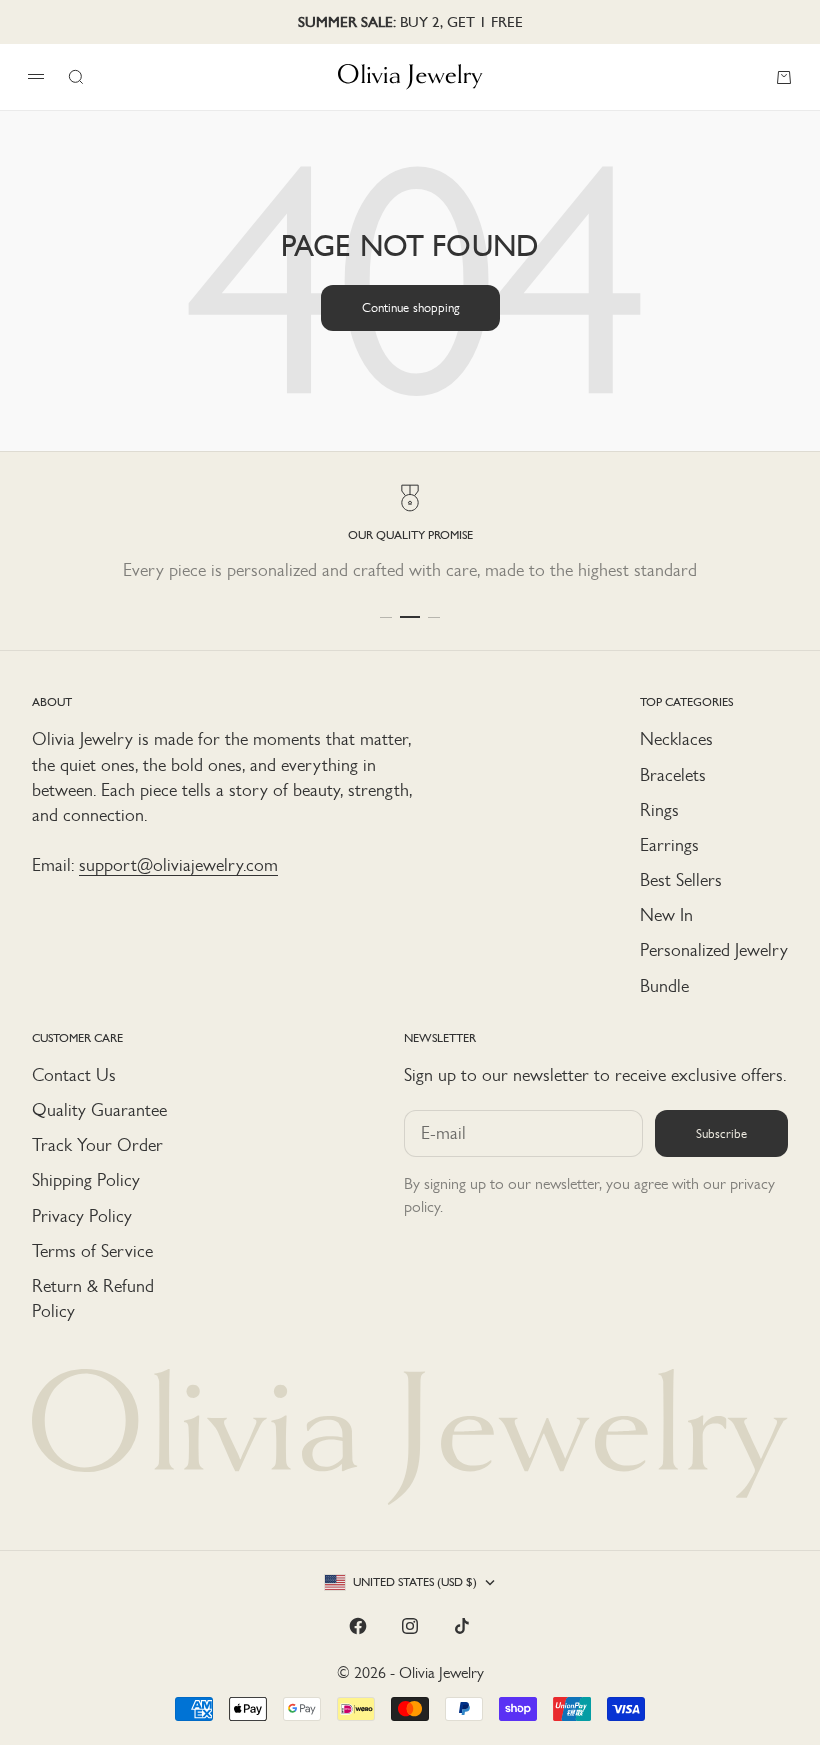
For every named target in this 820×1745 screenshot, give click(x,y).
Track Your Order (97, 1145)
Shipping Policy (86, 1180)
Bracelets (673, 775)
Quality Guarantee (99, 1110)
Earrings (669, 845)
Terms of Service (92, 1251)
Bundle (664, 986)
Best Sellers (681, 880)
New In (666, 915)
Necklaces (676, 739)
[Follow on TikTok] (462, 1626)
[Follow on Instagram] (410, 1626)
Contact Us (74, 1075)
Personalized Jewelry (714, 950)
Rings (659, 810)
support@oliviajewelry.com (178, 865)
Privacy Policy (82, 1216)
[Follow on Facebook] (358, 1626)
